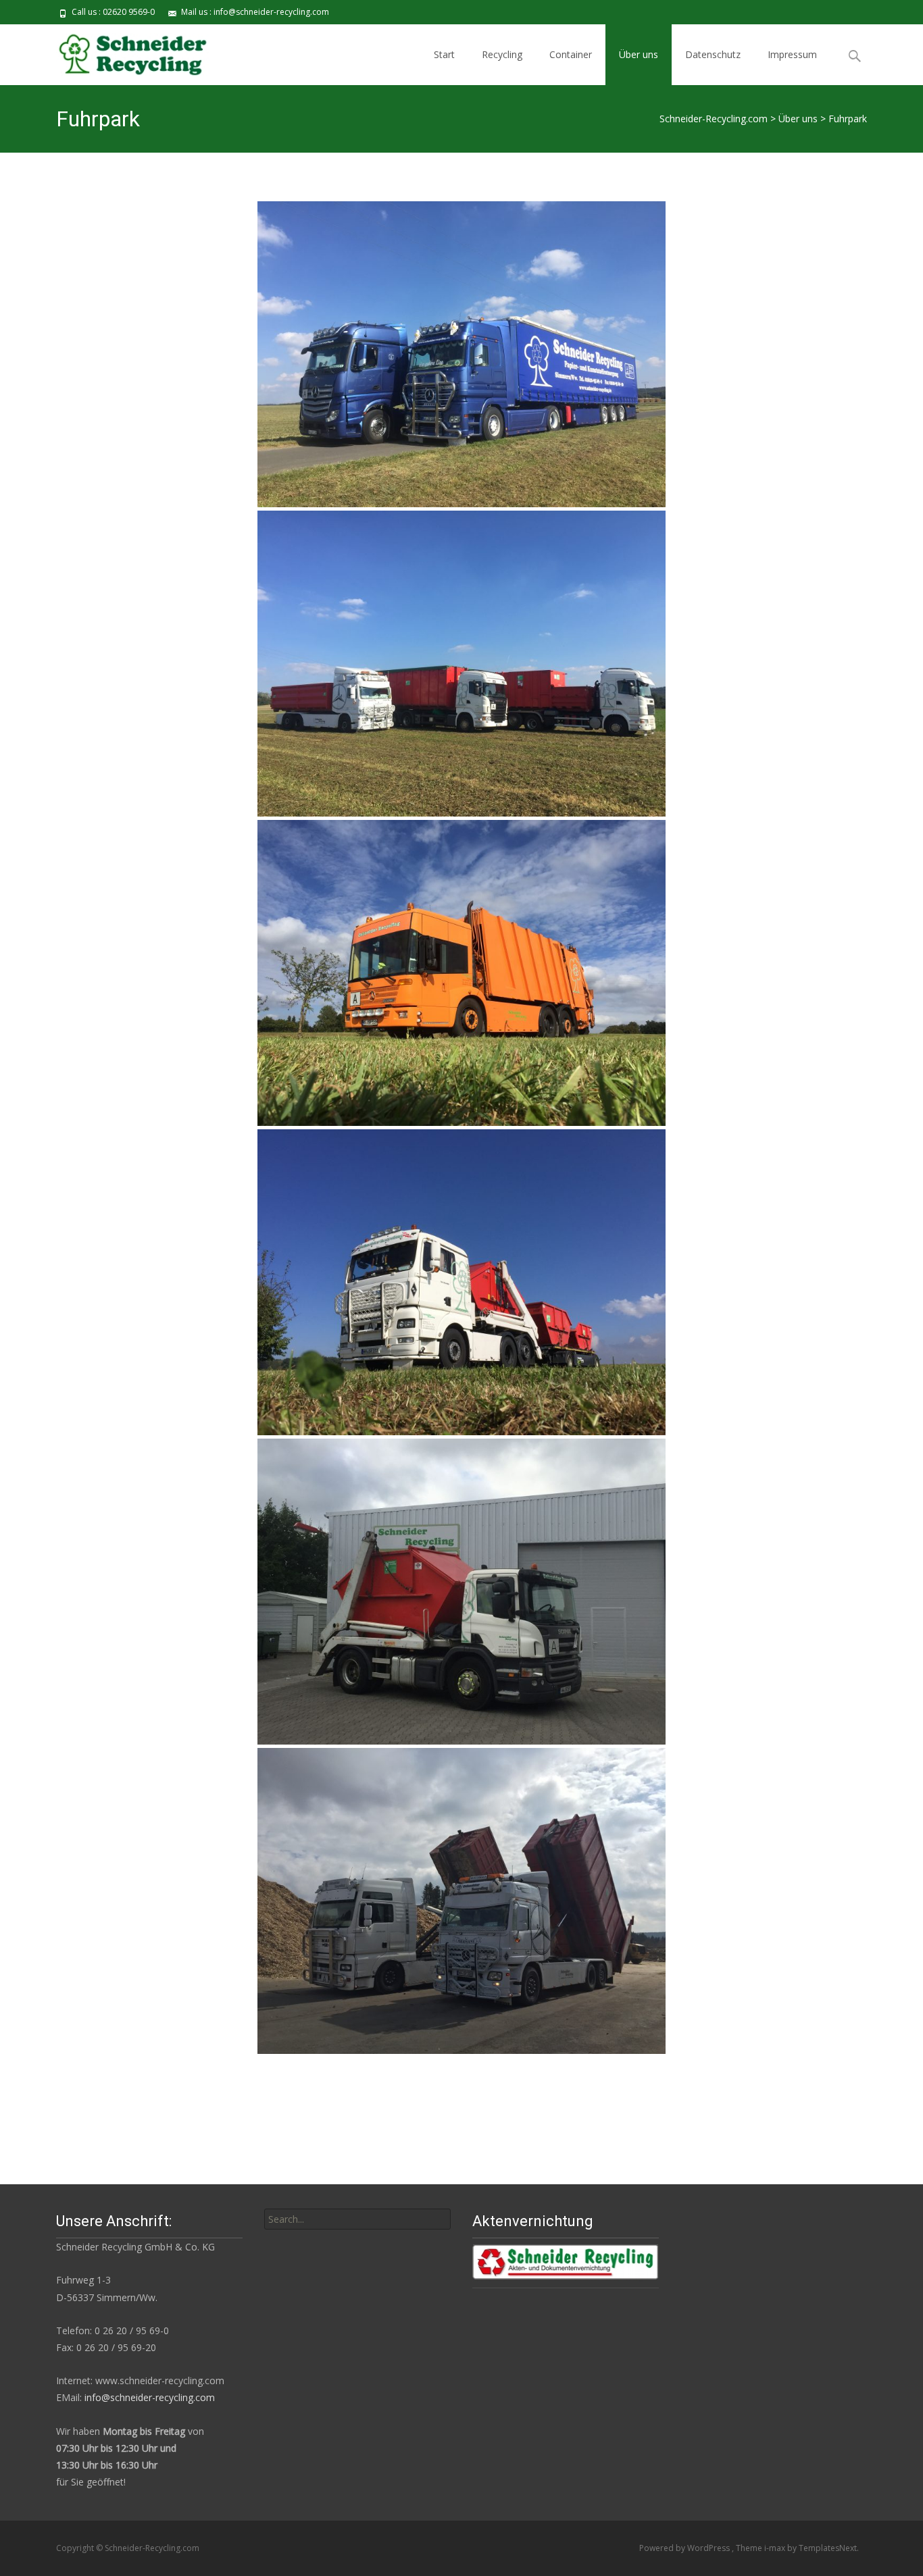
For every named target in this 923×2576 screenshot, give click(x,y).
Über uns (639, 54)
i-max (776, 2548)
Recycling (502, 54)
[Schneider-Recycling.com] (129, 51)
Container (571, 54)
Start (444, 54)
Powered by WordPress (685, 2548)
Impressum (792, 54)
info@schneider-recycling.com (150, 2397)
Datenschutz (713, 54)
